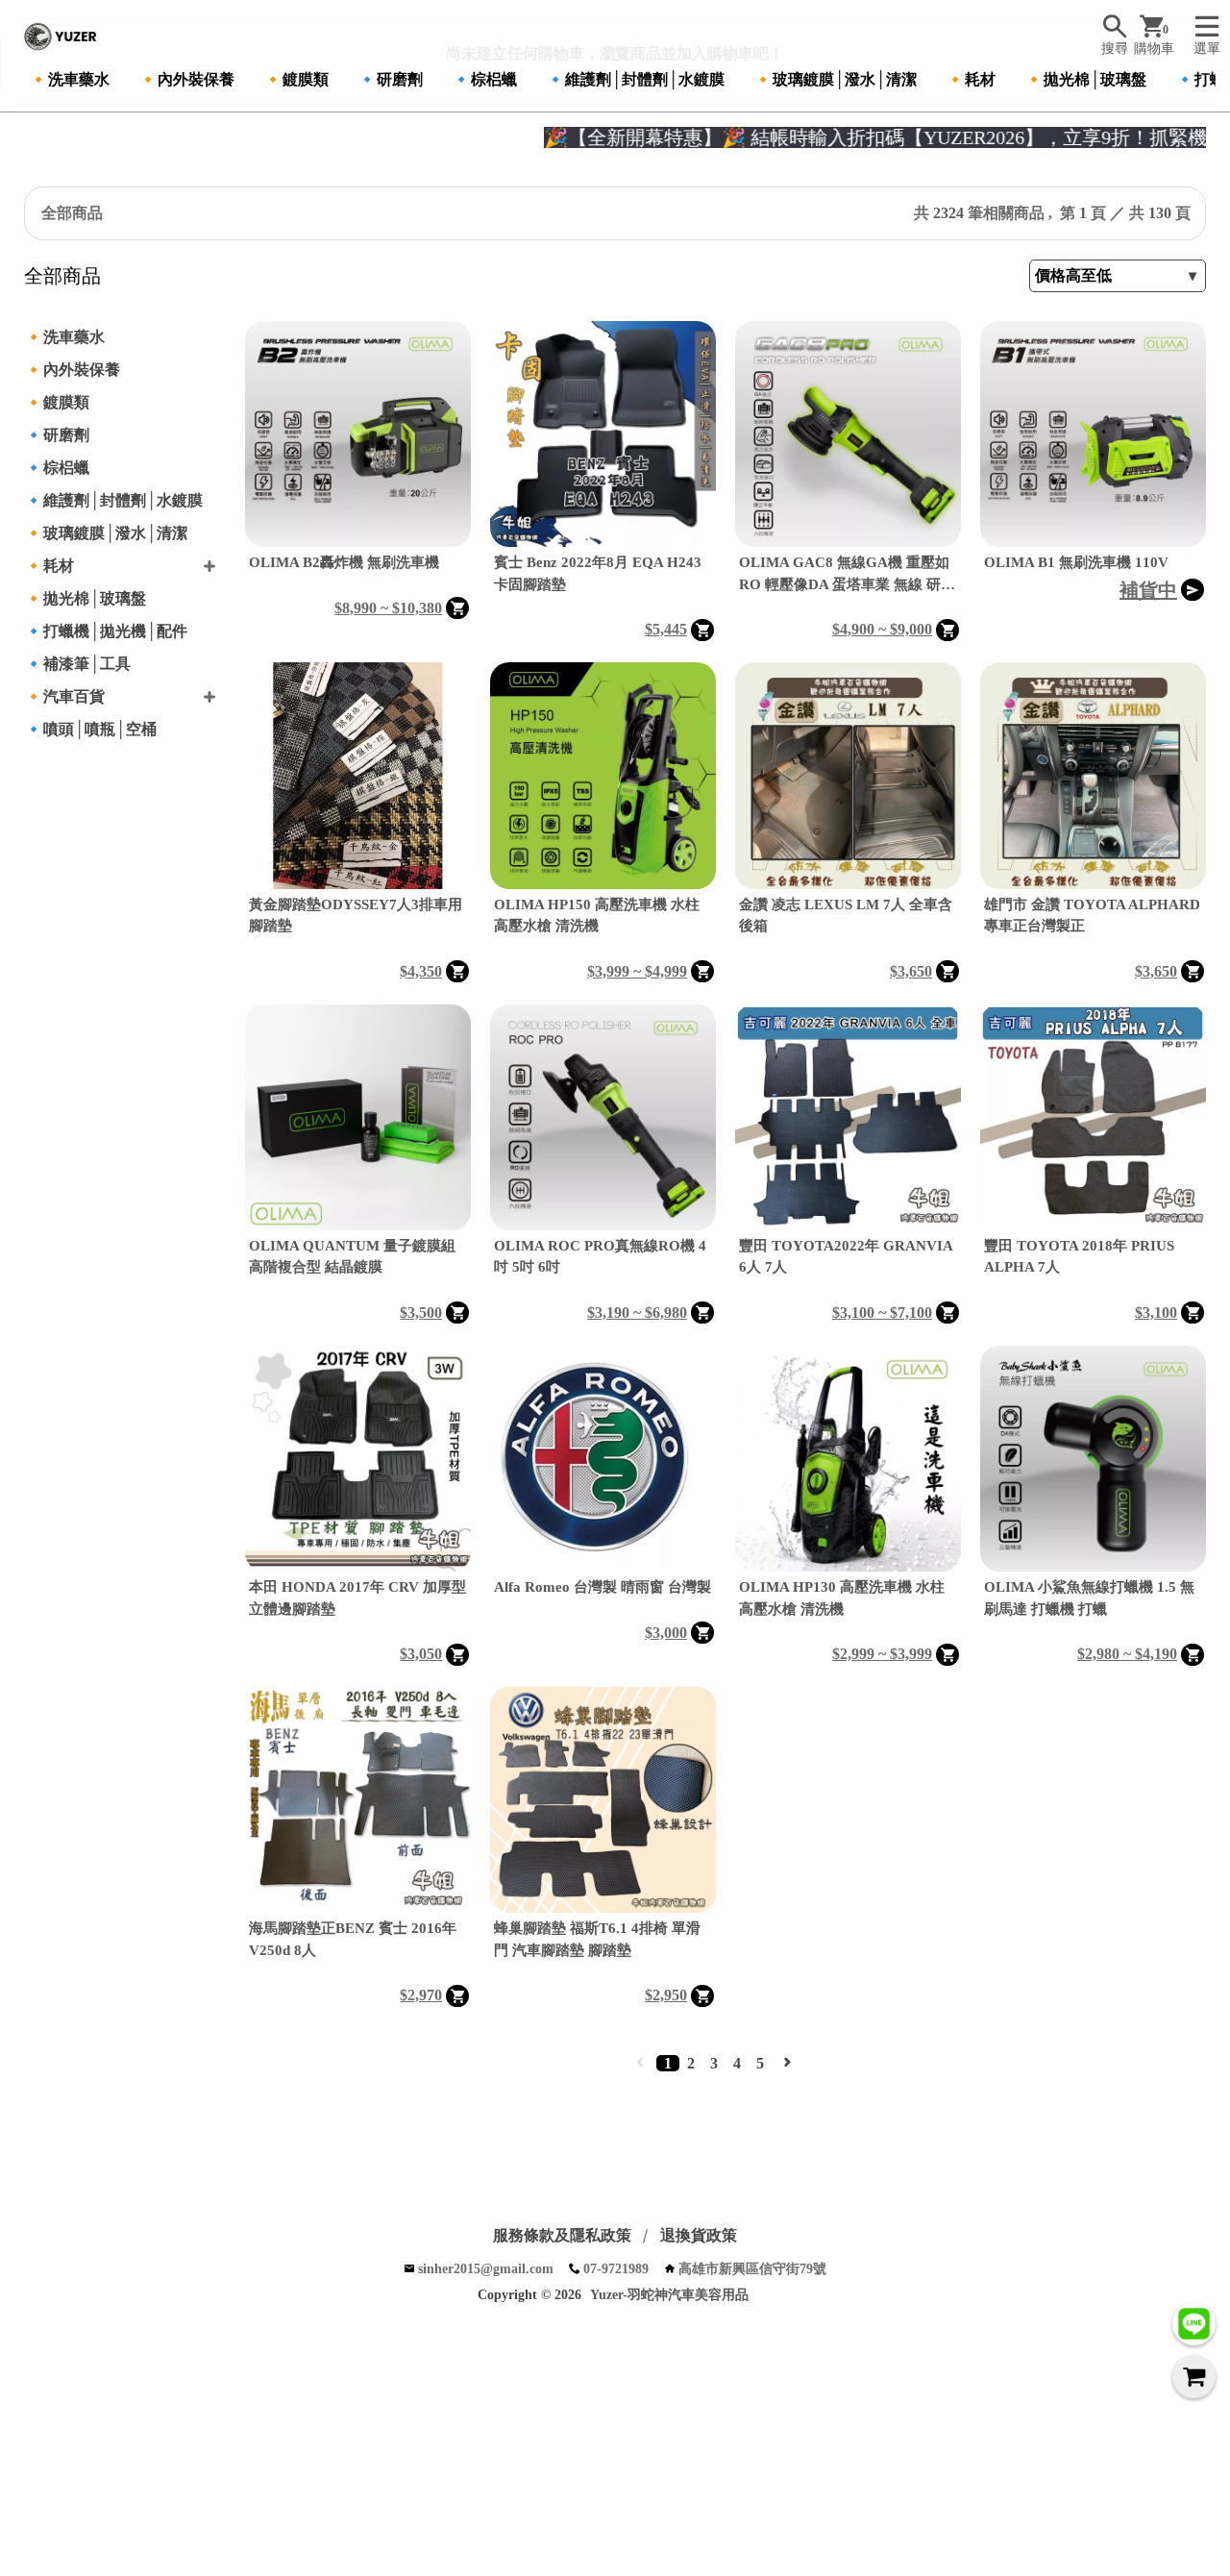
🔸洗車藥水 (69, 79)
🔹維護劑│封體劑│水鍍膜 (635, 79)
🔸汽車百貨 (64, 696)
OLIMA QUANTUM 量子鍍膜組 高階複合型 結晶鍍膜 (352, 1257)
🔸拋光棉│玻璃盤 (1085, 79)
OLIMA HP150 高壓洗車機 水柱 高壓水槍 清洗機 (597, 916)
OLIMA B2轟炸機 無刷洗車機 (344, 562)
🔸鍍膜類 (296, 79)
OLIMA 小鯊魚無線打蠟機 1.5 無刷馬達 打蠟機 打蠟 (1089, 1598)
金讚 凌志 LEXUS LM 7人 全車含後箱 (846, 916)
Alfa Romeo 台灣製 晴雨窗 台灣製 (603, 1587)
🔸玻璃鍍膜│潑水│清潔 (835, 79)
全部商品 (72, 213)
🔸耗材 (971, 79)
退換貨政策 (699, 2235)
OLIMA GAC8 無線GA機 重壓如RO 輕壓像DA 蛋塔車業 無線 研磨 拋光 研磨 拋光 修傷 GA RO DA (847, 575)
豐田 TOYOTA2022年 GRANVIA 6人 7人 (846, 1257)
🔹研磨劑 (390, 79)
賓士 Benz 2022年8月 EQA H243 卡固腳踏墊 (598, 573)
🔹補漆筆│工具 (77, 664)
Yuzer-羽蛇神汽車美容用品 (669, 2295)
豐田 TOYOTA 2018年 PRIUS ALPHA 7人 (1079, 1257)
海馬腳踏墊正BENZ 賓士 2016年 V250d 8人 (353, 1939)
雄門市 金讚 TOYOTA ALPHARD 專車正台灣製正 (1092, 916)
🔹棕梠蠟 (484, 79)
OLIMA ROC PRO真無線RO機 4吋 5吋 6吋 (600, 1257)
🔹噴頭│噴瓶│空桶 (90, 729)
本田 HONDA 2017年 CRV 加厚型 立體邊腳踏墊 (357, 1598)
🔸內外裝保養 (186, 79)
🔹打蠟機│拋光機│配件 (106, 631)
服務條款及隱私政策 (562, 2235)
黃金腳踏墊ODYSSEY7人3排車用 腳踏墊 (356, 916)
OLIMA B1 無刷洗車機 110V (1076, 562)
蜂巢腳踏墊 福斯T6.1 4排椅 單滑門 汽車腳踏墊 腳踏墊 (597, 1939)
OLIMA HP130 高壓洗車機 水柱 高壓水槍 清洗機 (842, 1598)
